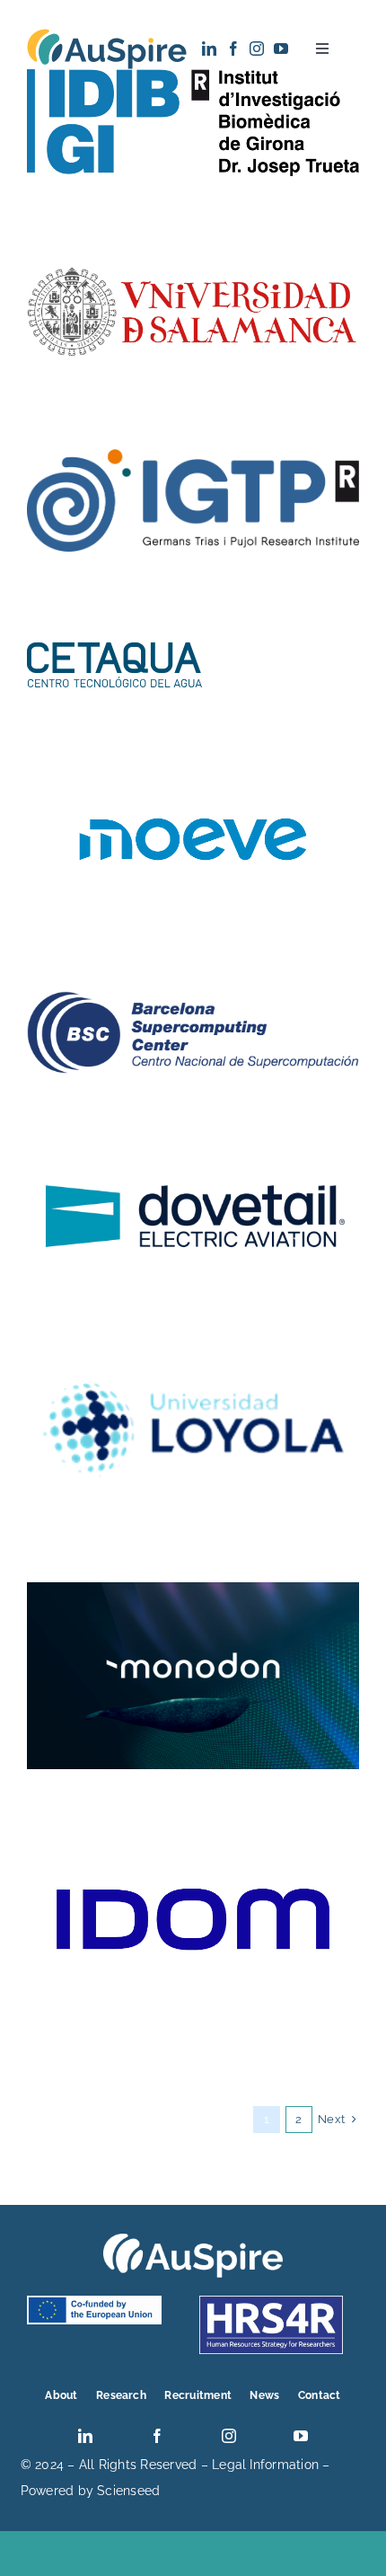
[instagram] (257, 49)
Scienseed (128, 2491)
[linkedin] (209, 49)
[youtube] (281, 49)
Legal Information (265, 2465)
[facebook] (233, 49)
